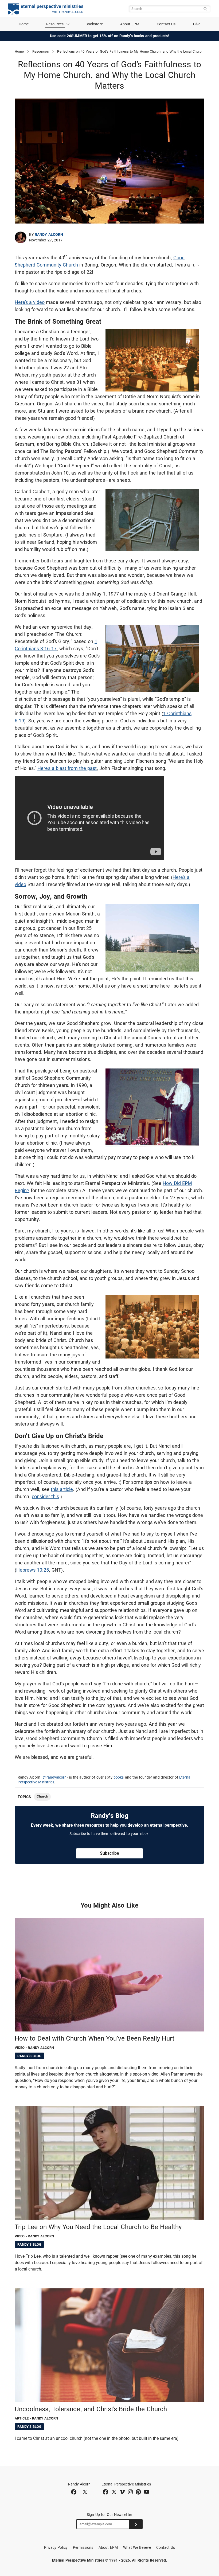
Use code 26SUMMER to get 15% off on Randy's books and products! (110, 36)
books (119, 1777)
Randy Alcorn (49, 234)
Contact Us (166, 24)
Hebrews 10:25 (33, 1570)
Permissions (83, 2547)
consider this (45, 1496)
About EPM (130, 24)
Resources (41, 51)
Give (197, 24)
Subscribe (109, 1853)
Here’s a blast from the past (67, 768)
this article (62, 1489)
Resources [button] (55, 24)
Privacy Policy (56, 2547)
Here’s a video (30, 302)
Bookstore (94, 24)
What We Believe (137, 2547)
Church (42, 1796)
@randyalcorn (55, 1777)
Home (24, 24)
